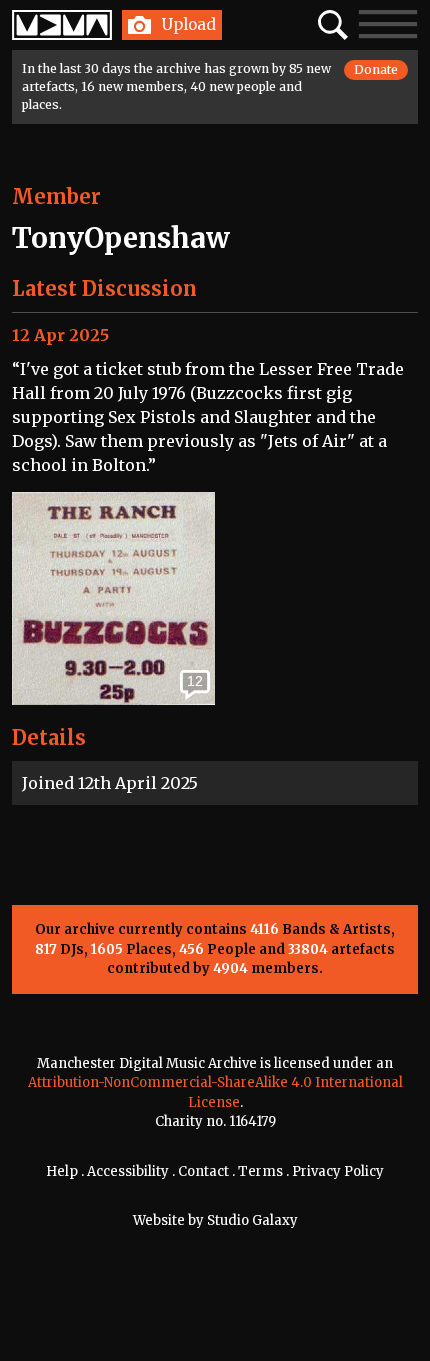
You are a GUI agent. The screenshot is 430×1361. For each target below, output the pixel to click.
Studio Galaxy (252, 1220)
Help (62, 1171)
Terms (260, 1171)
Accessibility (128, 1171)
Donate (376, 69)
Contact (203, 1171)
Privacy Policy (338, 1171)
